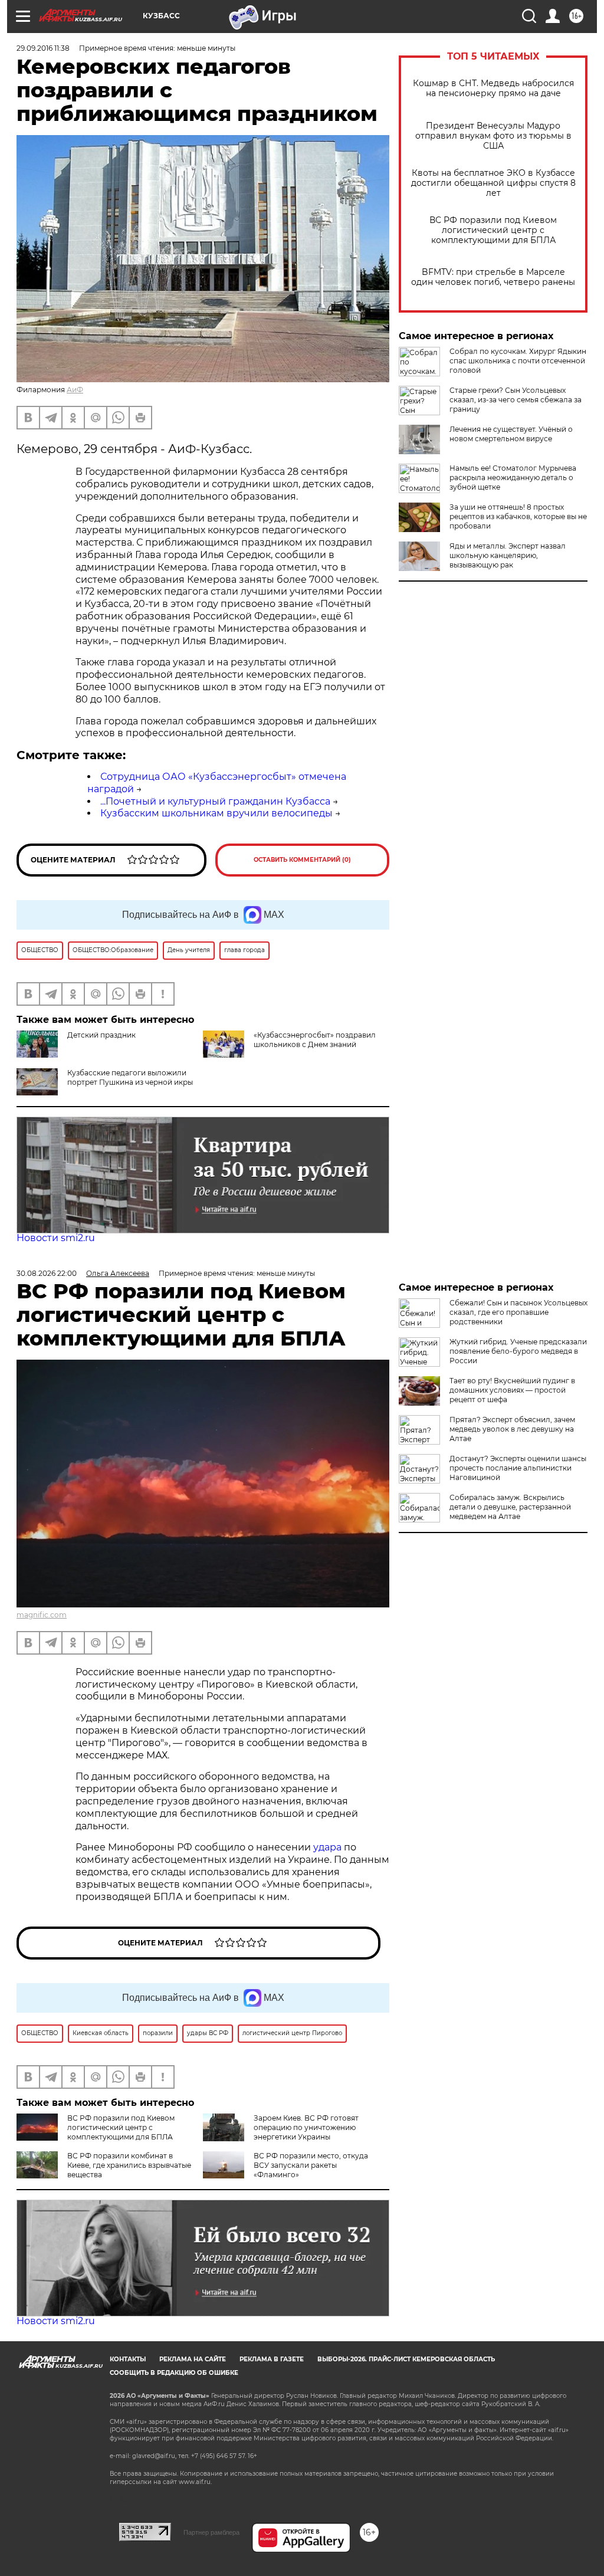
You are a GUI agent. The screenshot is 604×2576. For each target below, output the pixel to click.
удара (329, 1847)
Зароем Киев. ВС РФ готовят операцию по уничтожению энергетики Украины (306, 2127)
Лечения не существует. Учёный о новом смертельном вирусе (511, 434)
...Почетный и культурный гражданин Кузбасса (215, 801)
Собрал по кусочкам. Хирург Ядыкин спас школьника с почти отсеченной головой (518, 361)
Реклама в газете (272, 2359)
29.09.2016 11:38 (43, 48)
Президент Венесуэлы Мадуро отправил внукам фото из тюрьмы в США (493, 136)
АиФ (75, 390)
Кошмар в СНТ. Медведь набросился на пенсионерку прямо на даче (493, 88)
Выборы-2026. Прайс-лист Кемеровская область (406, 2359)
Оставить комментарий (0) (302, 860)
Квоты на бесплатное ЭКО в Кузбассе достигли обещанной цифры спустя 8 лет (493, 183)
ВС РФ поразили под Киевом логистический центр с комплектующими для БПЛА (493, 230)
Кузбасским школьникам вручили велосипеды (216, 813)
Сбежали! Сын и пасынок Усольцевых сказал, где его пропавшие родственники (518, 1312)
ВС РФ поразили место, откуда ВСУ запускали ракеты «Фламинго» (311, 2165)
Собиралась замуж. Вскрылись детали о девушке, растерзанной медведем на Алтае (510, 1507)
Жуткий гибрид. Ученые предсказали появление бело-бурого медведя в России (518, 1351)
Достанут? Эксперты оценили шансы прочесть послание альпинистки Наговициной (518, 1468)
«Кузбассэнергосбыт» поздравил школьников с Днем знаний (315, 1040)
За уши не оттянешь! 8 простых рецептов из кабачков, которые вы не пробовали (518, 516)
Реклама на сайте (193, 2359)
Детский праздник (101, 1035)
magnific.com (42, 1615)
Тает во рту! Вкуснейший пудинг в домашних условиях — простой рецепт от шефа (512, 1390)
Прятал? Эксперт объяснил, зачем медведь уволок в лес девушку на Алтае (512, 1429)
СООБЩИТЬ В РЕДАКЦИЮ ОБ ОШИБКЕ (174, 2373)
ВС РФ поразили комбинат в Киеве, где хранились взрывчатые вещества (129, 2165)
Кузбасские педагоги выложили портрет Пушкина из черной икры (130, 1077)
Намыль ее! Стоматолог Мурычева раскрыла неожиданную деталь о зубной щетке (513, 478)
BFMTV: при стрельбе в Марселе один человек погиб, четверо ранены (493, 277)
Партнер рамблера (211, 2532)
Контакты (128, 2359)
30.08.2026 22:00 (47, 1273)
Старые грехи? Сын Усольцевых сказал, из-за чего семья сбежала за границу (516, 400)
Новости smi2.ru (56, 1238)
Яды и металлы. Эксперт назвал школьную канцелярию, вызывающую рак (508, 555)
